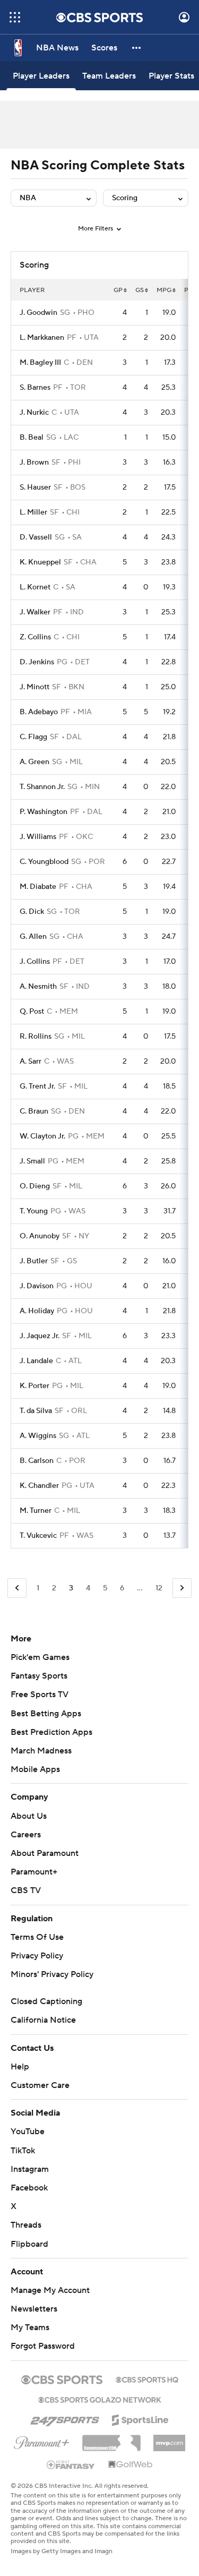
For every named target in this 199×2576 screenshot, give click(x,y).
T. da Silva (36, 1411)
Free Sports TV (40, 1694)
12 (159, 1588)
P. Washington (44, 812)
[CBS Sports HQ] (147, 2378)
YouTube (28, 2132)
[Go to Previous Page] (17, 1588)
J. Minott (34, 687)
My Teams (30, 2327)
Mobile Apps (35, 1769)
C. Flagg (33, 737)
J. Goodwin (38, 313)
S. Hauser (35, 487)
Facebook (29, 2188)
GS (140, 290)
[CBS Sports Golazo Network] (100, 2399)
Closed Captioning (46, 2001)
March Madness (41, 1751)
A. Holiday (37, 1311)
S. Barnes (35, 388)
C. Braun (34, 1111)
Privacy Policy (37, 1956)
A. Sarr (31, 1062)
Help (20, 2067)
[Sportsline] (140, 2418)
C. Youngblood (44, 862)
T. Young (34, 1211)
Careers (26, 1835)
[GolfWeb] (131, 2465)
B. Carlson (37, 1461)
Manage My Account (50, 2290)
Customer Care (40, 2085)
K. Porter (34, 1386)
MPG (164, 290)
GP (118, 290)
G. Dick (32, 912)
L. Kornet (35, 587)
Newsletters (34, 2309)
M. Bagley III (40, 363)
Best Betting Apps (46, 1714)
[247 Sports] (65, 2418)
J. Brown (34, 463)
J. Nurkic (34, 413)
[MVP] (169, 2439)
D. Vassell (36, 537)
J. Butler (34, 1261)
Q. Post (32, 1012)
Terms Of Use (37, 1937)
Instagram (30, 2169)
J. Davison (37, 1286)
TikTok (23, 2151)
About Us (29, 1816)
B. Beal (32, 438)
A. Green (34, 762)
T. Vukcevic (38, 1536)
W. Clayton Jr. (42, 1136)
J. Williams (38, 837)
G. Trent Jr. (37, 1086)
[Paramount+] (42, 2441)
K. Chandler (39, 1486)
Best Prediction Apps (51, 1732)
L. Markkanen (42, 338)
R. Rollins (36, 1037)
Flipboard (29, 2244)
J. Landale (36, 1361)
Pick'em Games (40, 1657)
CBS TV (26, 1890)
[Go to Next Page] (182, 1588)
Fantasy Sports (39, 1676)
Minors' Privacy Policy (52, 1974)
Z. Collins (35, 637)
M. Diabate (38, 887)
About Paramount (45, 1853)
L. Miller (33, 512)
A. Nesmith (38, 987)
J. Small (32, 1161)
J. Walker (35, 612)
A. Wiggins (38, 1436)
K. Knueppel (40, 562)
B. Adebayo (39, 712)
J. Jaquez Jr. (40, 1336)
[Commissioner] (111, 2439)
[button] (15, 17)
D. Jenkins (37, 662)
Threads (26, 2225)
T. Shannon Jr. (42, 787)
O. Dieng (35, 1186)
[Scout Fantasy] (71, 2464)
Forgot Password (43, 2346)
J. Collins (35, 962)
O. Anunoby (40, 1236)
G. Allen (33, 937)
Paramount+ (34, 1872)
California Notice (43, 2020)
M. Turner (36, 1511)
